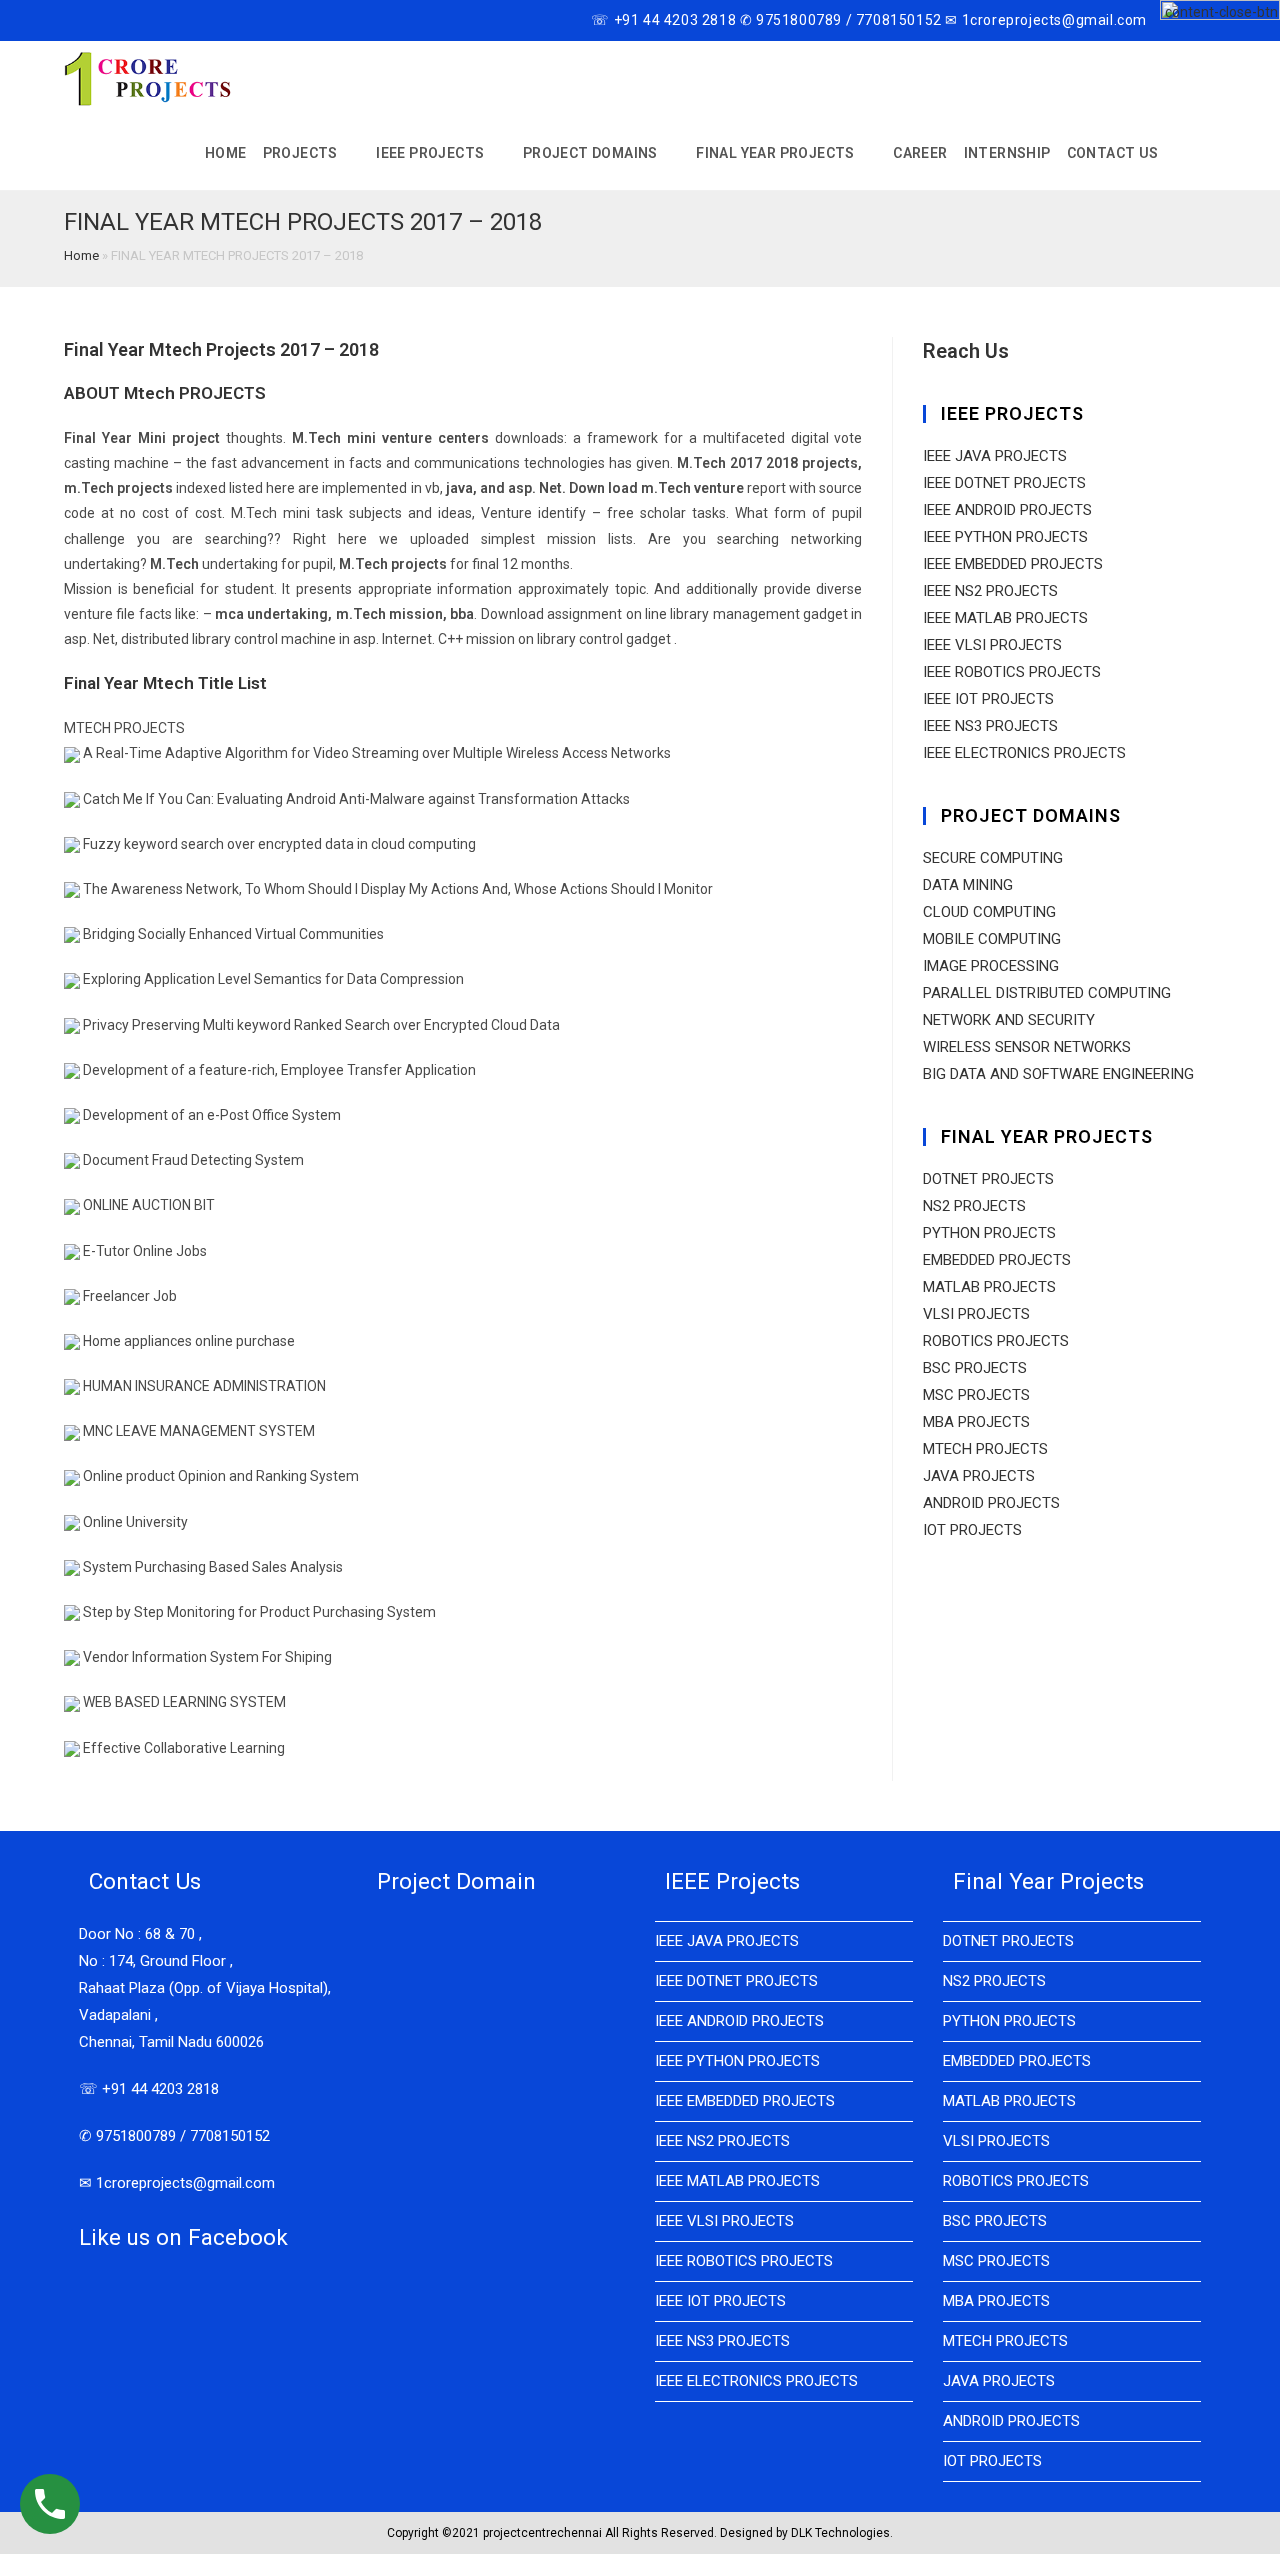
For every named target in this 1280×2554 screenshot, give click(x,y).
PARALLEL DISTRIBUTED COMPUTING (1047, 993)
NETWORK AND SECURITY (1009, 1020)
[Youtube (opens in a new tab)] (138, 21)
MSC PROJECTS (976, 1395)
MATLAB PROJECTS (989, 1287)
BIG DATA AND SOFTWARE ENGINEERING (1058, 1074)
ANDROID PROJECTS (991, 1503)
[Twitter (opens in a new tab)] (72, 21)
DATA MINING (968, 885)
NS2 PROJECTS (974, 1206)
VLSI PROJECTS (976, 1314)
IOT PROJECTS (972, 1530)
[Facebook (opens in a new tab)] (92, 21)
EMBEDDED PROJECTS (997, 1260)
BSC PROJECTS (975, 1368)
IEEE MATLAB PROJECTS (1005, 618)
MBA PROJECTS (976, 1422)
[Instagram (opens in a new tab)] (115, 21)
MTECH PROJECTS (985, 1449)
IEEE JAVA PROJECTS (995, 456)
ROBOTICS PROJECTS (996, 1341)
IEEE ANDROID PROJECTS (1007, 510)
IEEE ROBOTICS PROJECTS (1012, 672)
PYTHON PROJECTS (989, 1233)
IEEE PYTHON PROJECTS (1005, 537)
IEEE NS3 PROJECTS (990, 726)
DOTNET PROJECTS (988, 1179)
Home (81, 255)
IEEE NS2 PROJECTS (990, 591)
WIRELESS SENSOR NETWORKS (1027, 1047)
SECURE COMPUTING (993, 858)
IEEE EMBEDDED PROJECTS (1013, 564)
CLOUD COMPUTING (989, 912)
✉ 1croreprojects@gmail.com (177, 2183)
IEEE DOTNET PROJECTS (1004, 483)
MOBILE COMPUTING (992, 939)
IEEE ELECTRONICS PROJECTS (1024, 753)
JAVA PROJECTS (979, 1476)
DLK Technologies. (842, 2533)
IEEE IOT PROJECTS (988, 699)
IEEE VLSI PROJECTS (992, 645)
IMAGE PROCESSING (991, 966)
